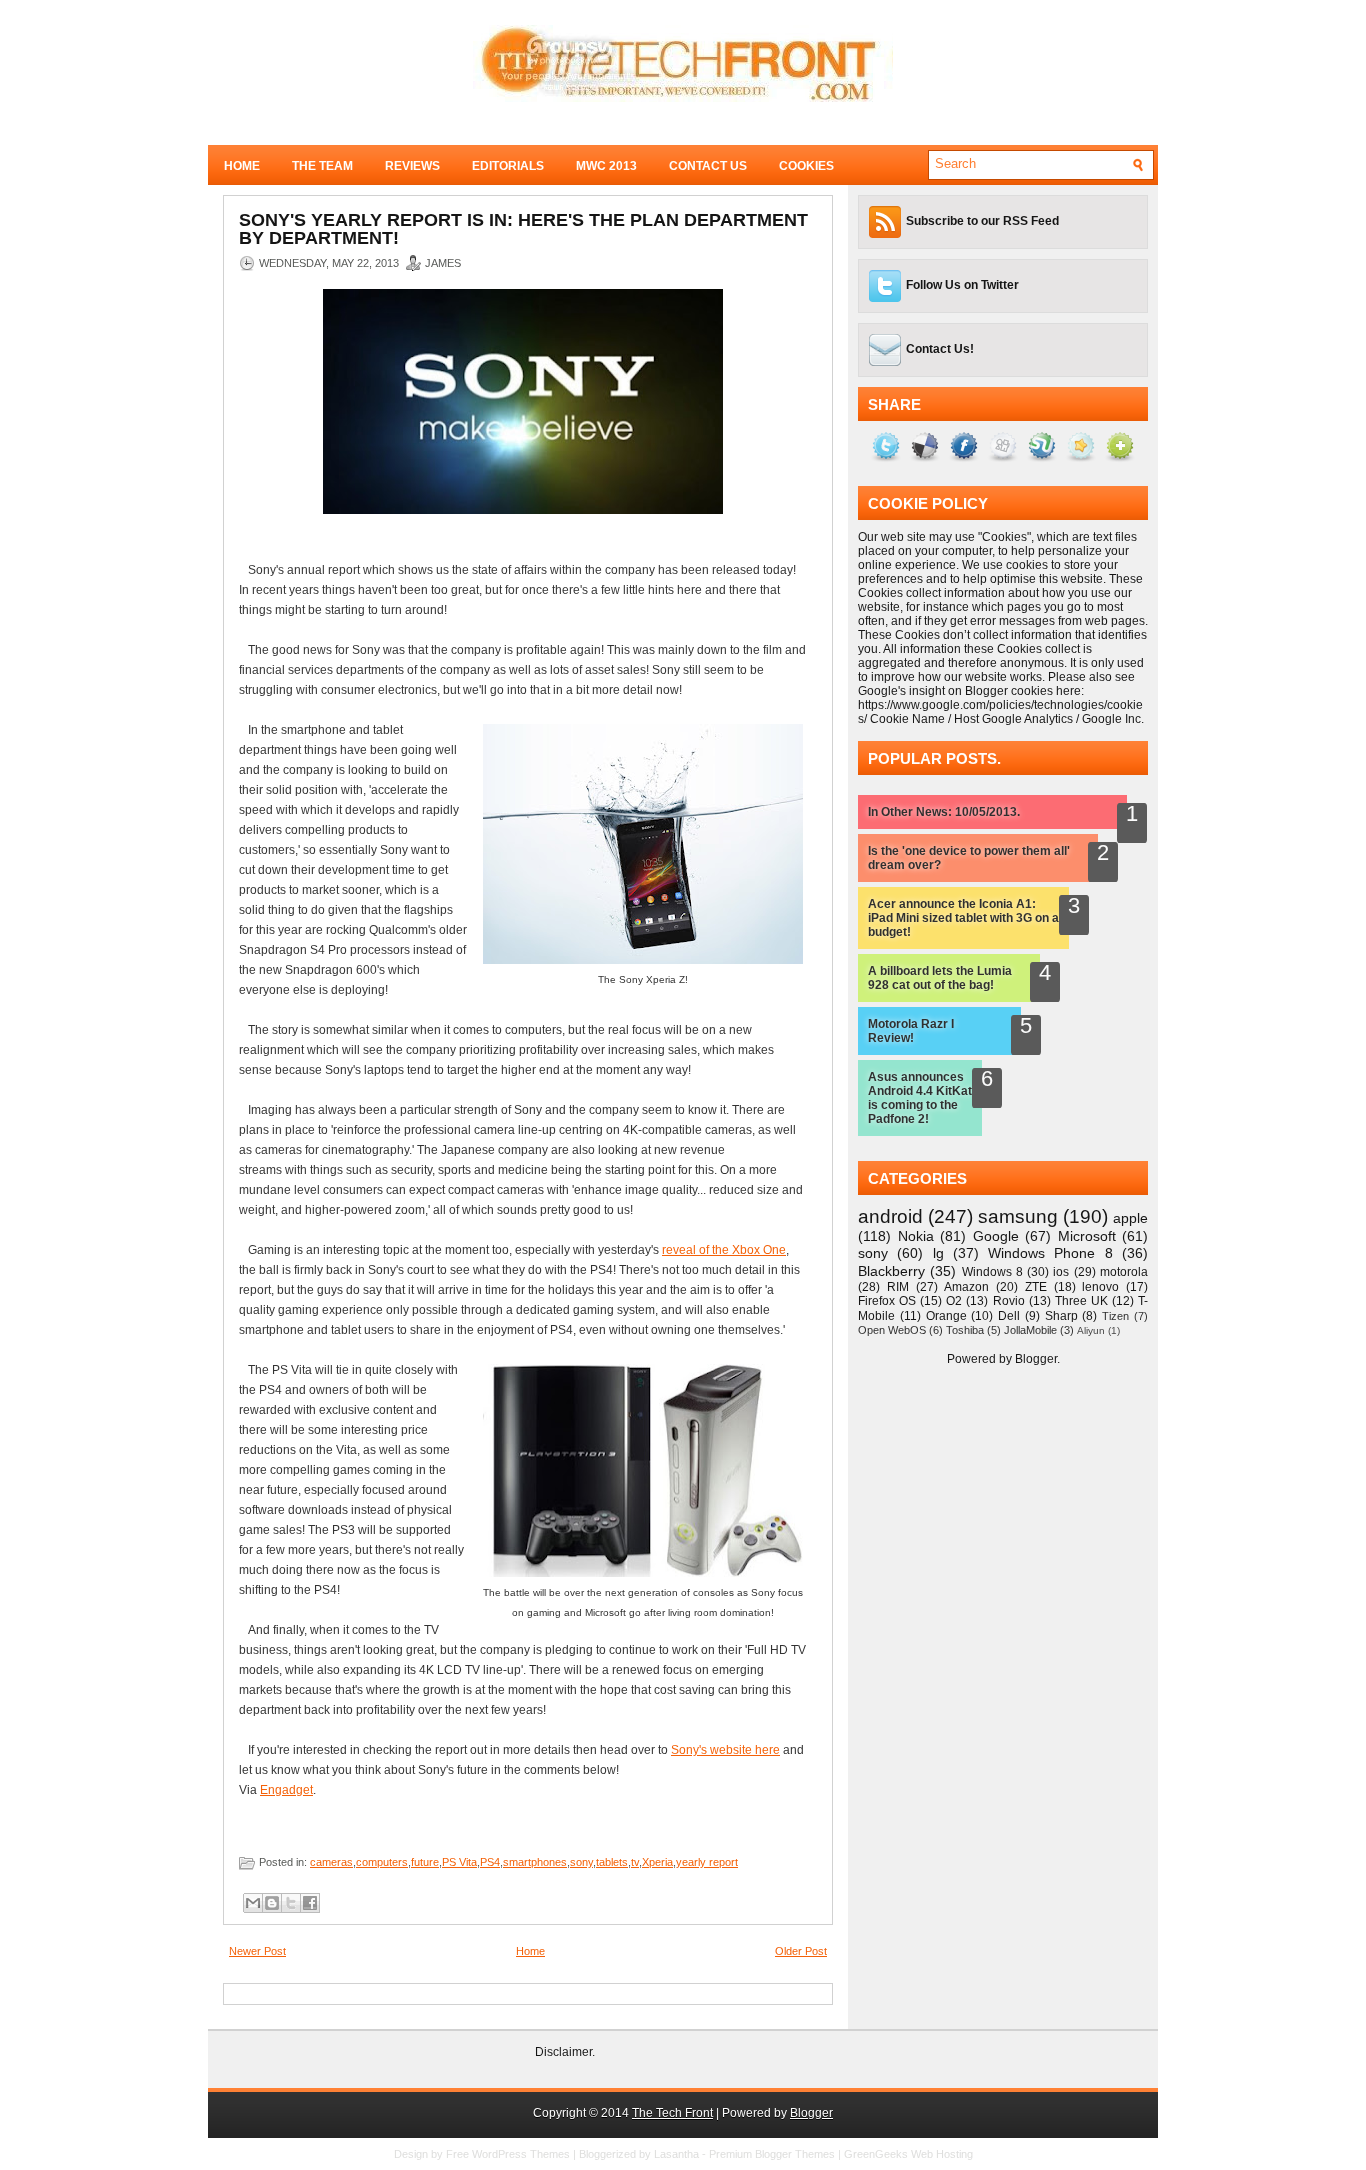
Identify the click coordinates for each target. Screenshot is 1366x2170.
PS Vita (459, 1862)
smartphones (535, 1862)
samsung (1018, 1216)
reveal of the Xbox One (724, 1250)
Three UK (1081, 1301)
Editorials (508, 166)
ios (1061, 1272)
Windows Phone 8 (1050, 1253)
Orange (946, 1316)
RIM (898, 1287)
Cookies (806, 166)
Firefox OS (887, 1301)
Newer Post (257, 1951)
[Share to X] (291, 1903)
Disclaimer (563, 2052)
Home (242, 166)
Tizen (1115, 1316)
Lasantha (676, 2154)
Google (996, 1236)
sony (581, 1862)
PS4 (490, 1862)
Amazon (966, 1287)
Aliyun (1091, 1330)
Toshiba (965, 1330)
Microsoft (1087, 1236)
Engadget (286, 1790)
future (425, 1862)
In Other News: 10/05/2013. (944, 812)
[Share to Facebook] (310, 1903)
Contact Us (708, 166)
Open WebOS (892, 1330)
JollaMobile (1030, 1330)
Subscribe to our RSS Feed (982, 221)
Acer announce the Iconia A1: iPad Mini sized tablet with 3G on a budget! (963, 918)
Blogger (1036, 1359)
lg (938, 1253)
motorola (1124, 1272)
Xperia (657, 1862)
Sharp (1061, 1316)
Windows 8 (992, 1272)
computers (382, 1862)
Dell (1009, 1316)
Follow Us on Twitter (962, 285)
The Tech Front (672, 2113)
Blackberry (891, 1271)
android (890, 1216)
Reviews (412, 166)
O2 (954, 1301)
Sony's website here (725, 1750)
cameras (331, 1862)
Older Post (801, 1951)
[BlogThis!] (272, 1903)
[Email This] (253, 1903)
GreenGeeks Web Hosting (908, 2154)
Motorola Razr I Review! (911, 1031)
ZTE (1036, 1287)
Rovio (1009, 1301)
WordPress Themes (521, 2154)
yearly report (707, 1862)
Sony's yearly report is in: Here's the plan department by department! (523, 229)
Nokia (916, 1236)
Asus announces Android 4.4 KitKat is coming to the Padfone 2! (920, 1098)
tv (635, 1862)
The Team (322, 166)
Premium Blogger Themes (772, 2154)
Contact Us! (940, 349)
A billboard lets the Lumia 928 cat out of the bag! (940, 978)
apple (1130, 1218)
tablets (612, 1862)
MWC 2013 (606, 166)
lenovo (1100, 1287)
